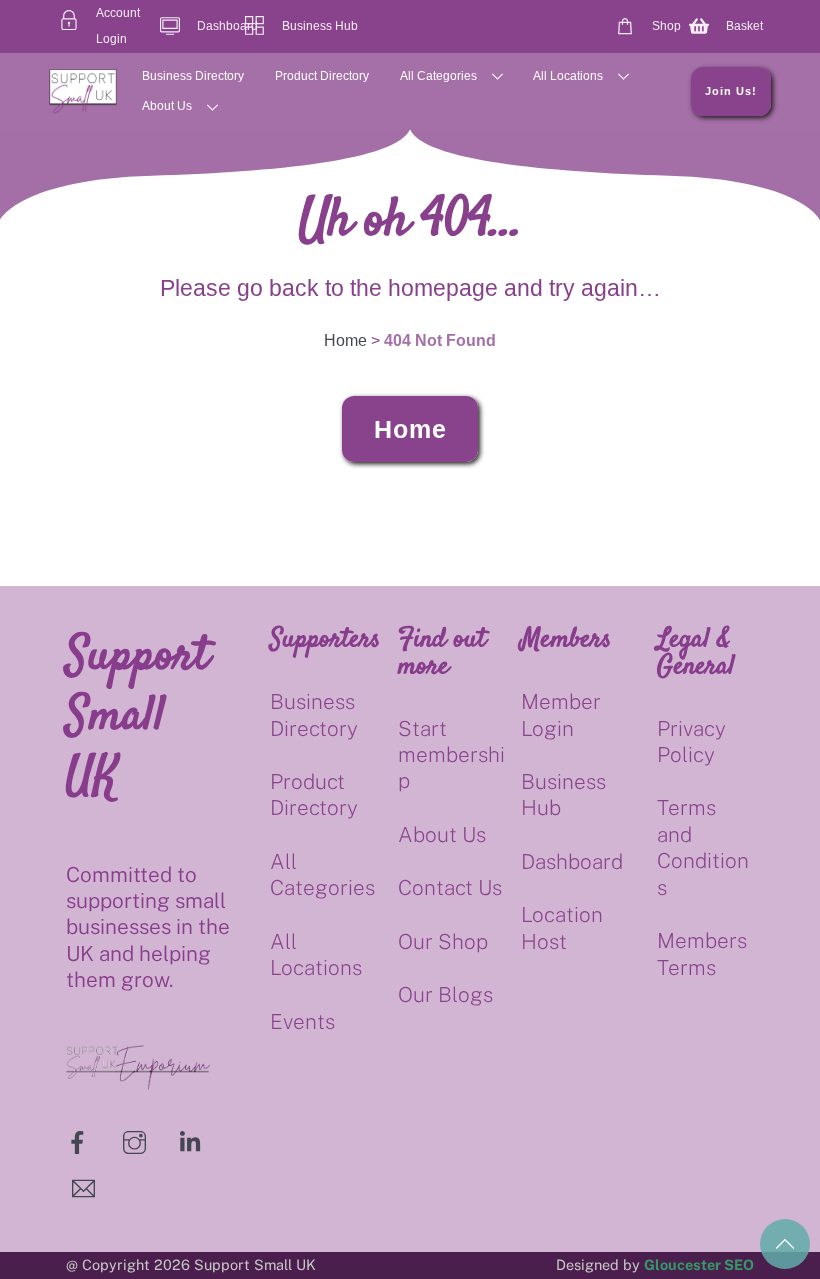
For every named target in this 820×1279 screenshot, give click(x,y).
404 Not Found (440, 340)
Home (410, 429)
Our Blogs (445, 994)
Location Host (562, 927)
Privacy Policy (691, 741)
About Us (167, 106)
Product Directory (322, 76)
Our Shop (443, 941)
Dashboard (572, 861)
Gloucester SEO (699, 1264)
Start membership (451, 755)
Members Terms (702, 953)
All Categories (438, 76)
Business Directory (193, 76)
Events (302, 1021)
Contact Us (450, 887)
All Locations (568, 76)
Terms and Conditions (703, 847)
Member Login (561, 714)
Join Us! (731, 91)
